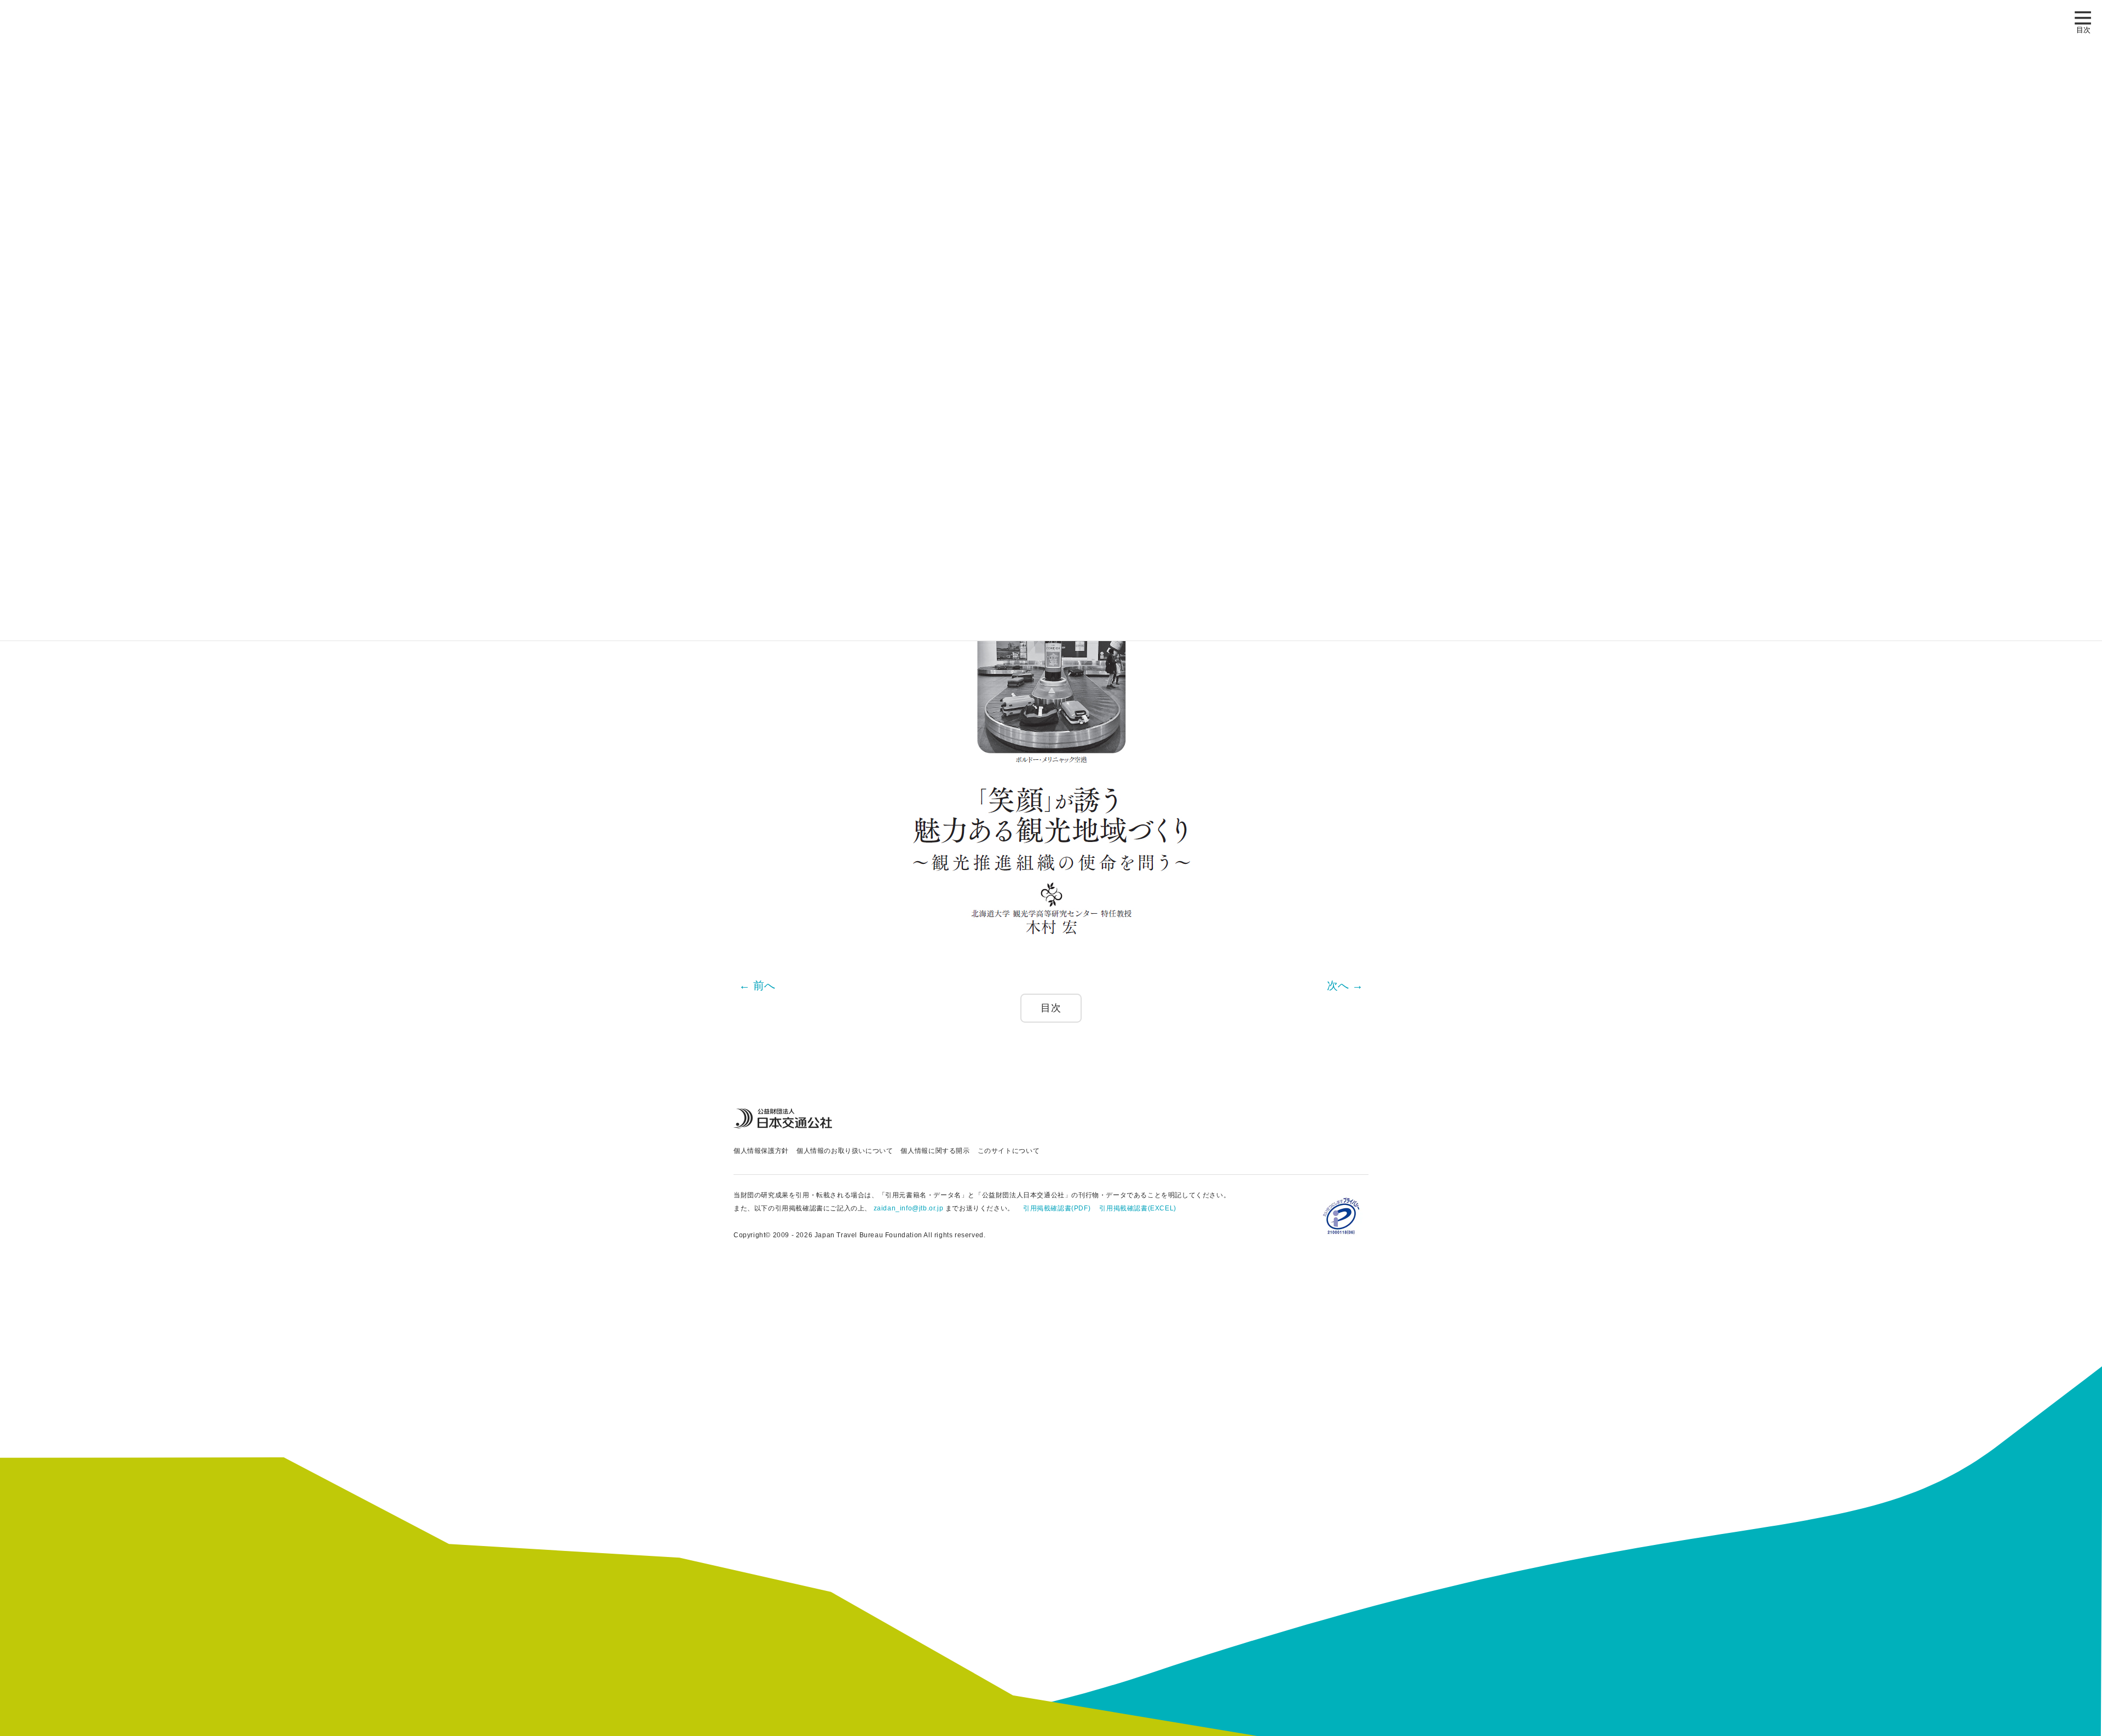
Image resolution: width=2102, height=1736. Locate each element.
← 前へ (757, 985)
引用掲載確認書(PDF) (1057, 1208)
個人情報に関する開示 (935, 1151)
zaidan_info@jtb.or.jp (909, 1208)
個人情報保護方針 (761, 1151)
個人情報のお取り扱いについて (845, 1151)
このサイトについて (1009, 1151)
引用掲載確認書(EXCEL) (1137, 1208)
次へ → (1345, 985)
